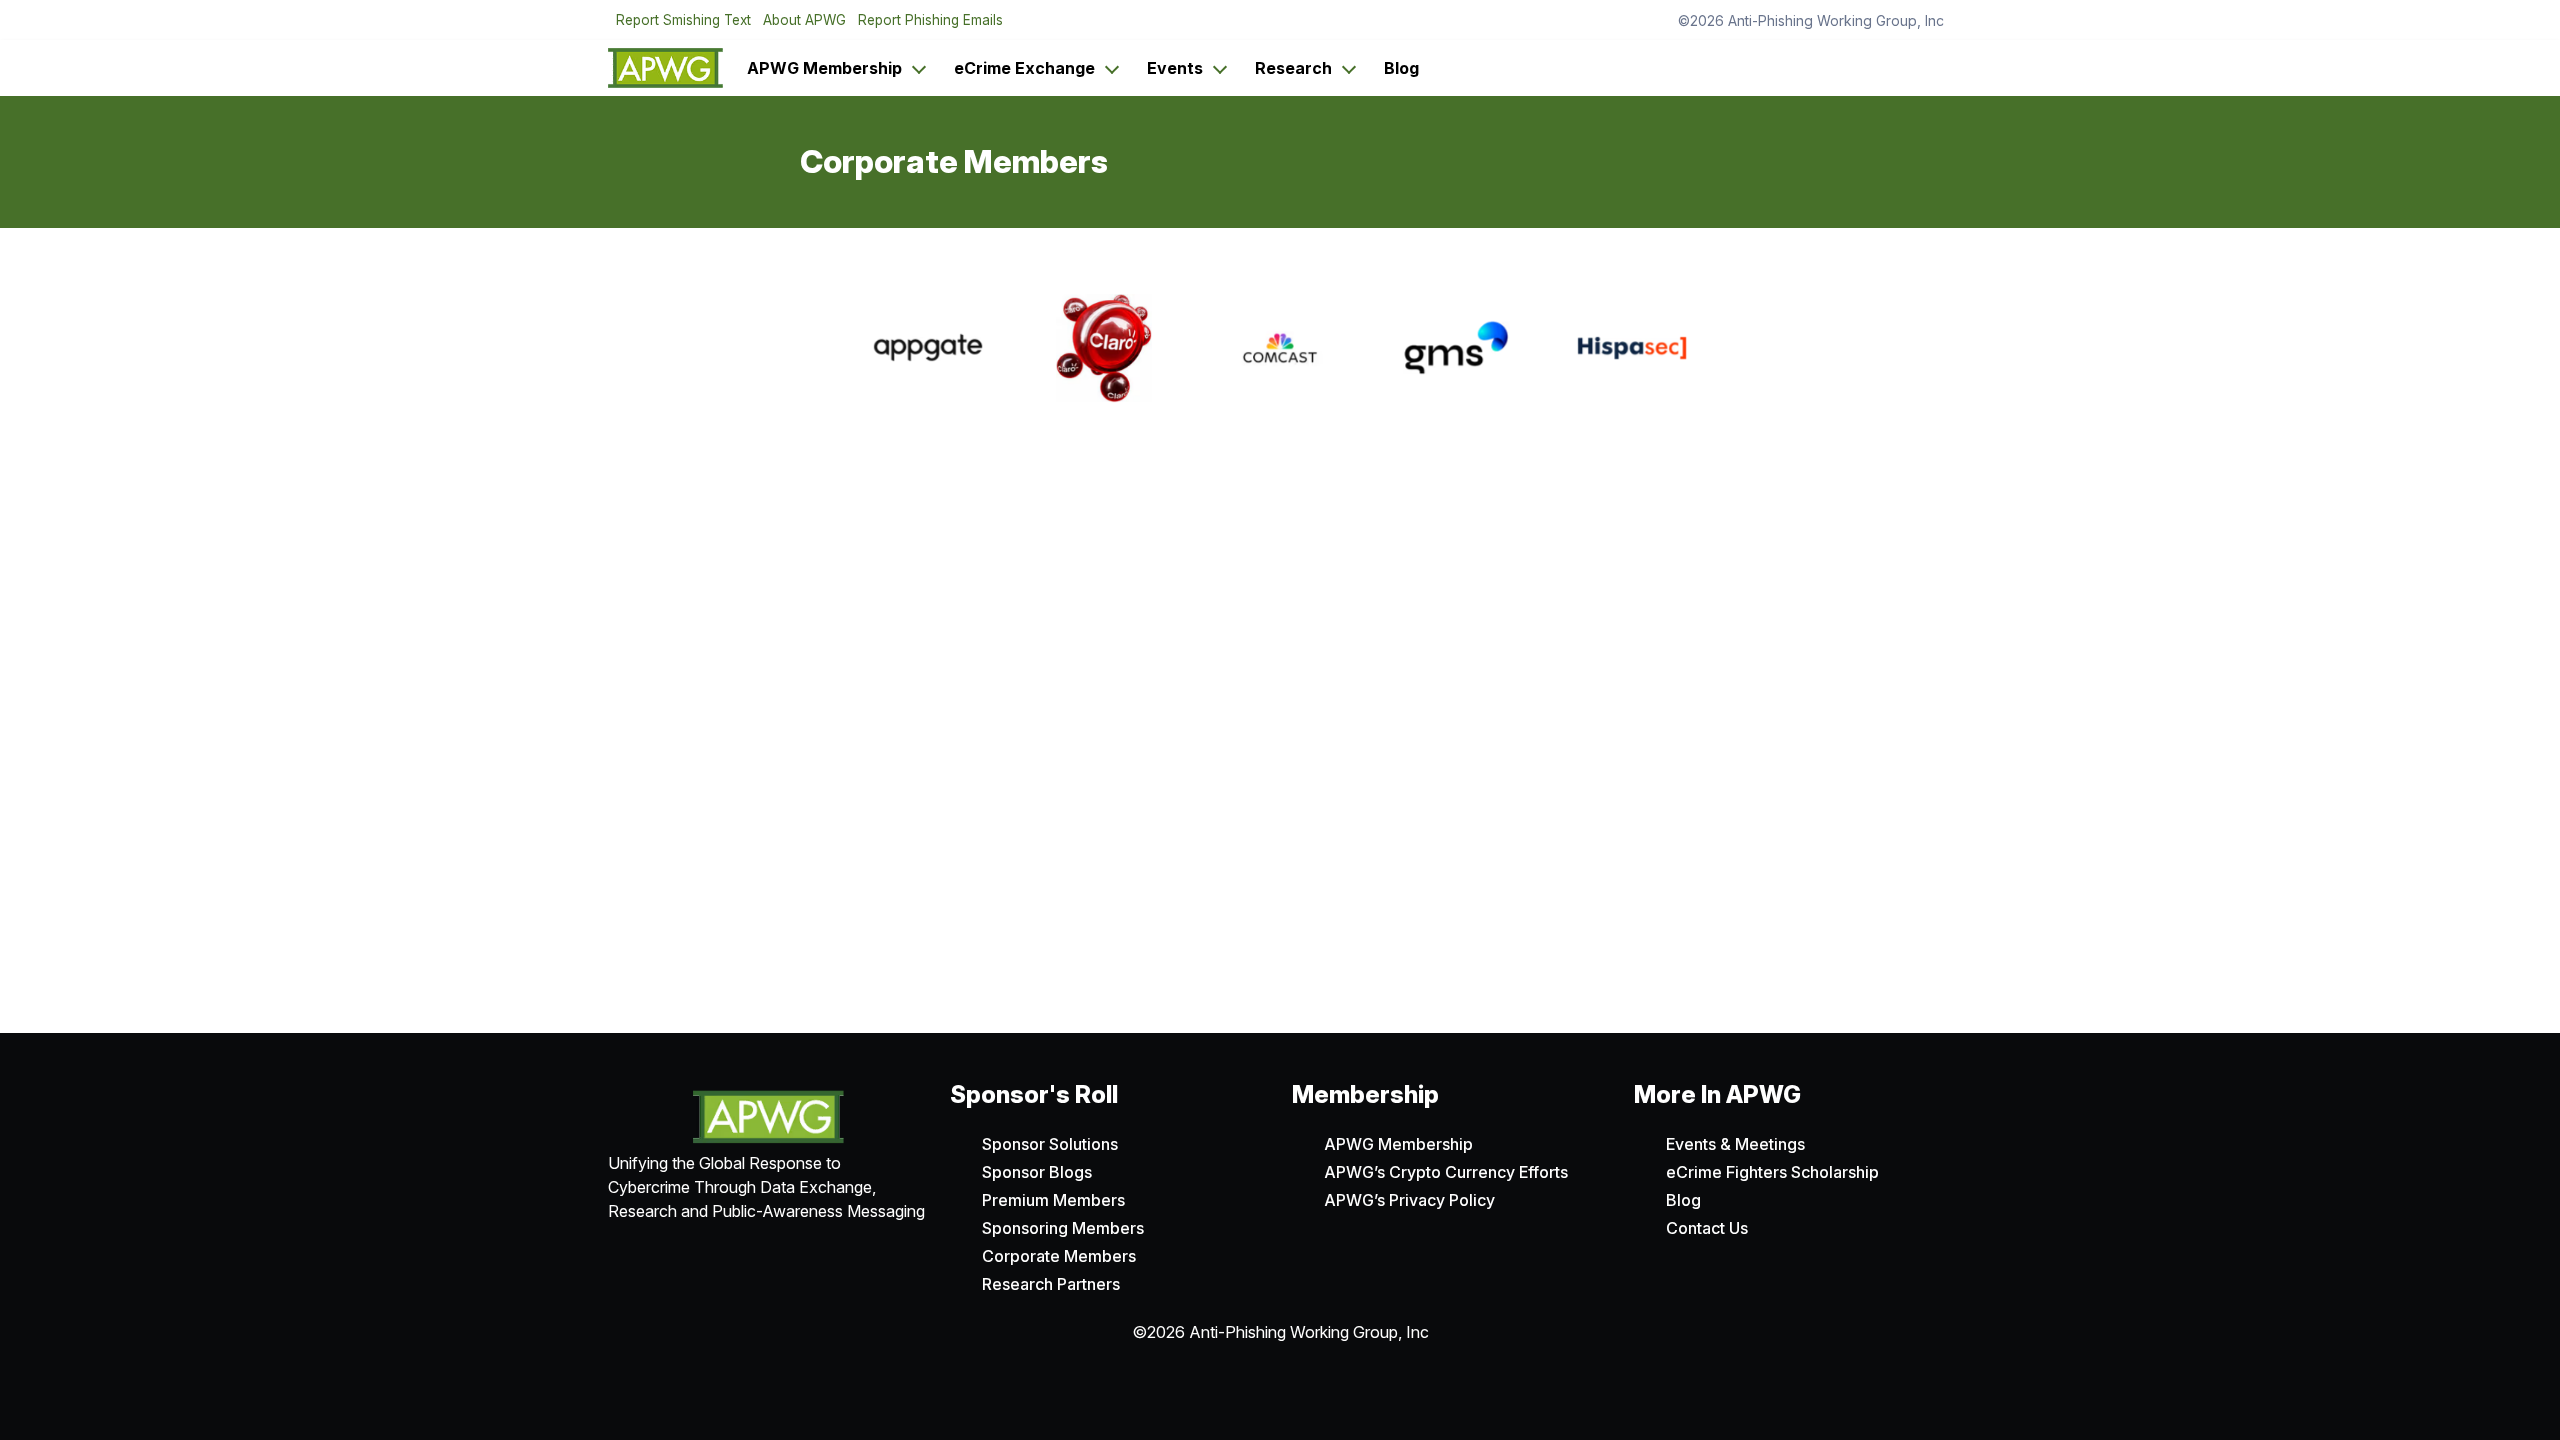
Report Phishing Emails (930, 20)
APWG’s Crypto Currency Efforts (1446, 1172)
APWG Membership (824, 68)
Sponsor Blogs (1037, 1172)
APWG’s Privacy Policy (1409, 1200)
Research (1293, 68)
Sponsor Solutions (1050, 1144)
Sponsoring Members (1063, 1228)
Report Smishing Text (683, 20)
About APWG (804, 20)
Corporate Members (1059, 1256)
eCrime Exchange (1024, 68)
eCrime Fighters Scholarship (1772, 1172)
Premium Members (1053, 1200)
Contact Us (1707, 1228)
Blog (1401, 68)
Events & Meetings (1735, 1144)
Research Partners (1051, 1284)
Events (1175, 68)
